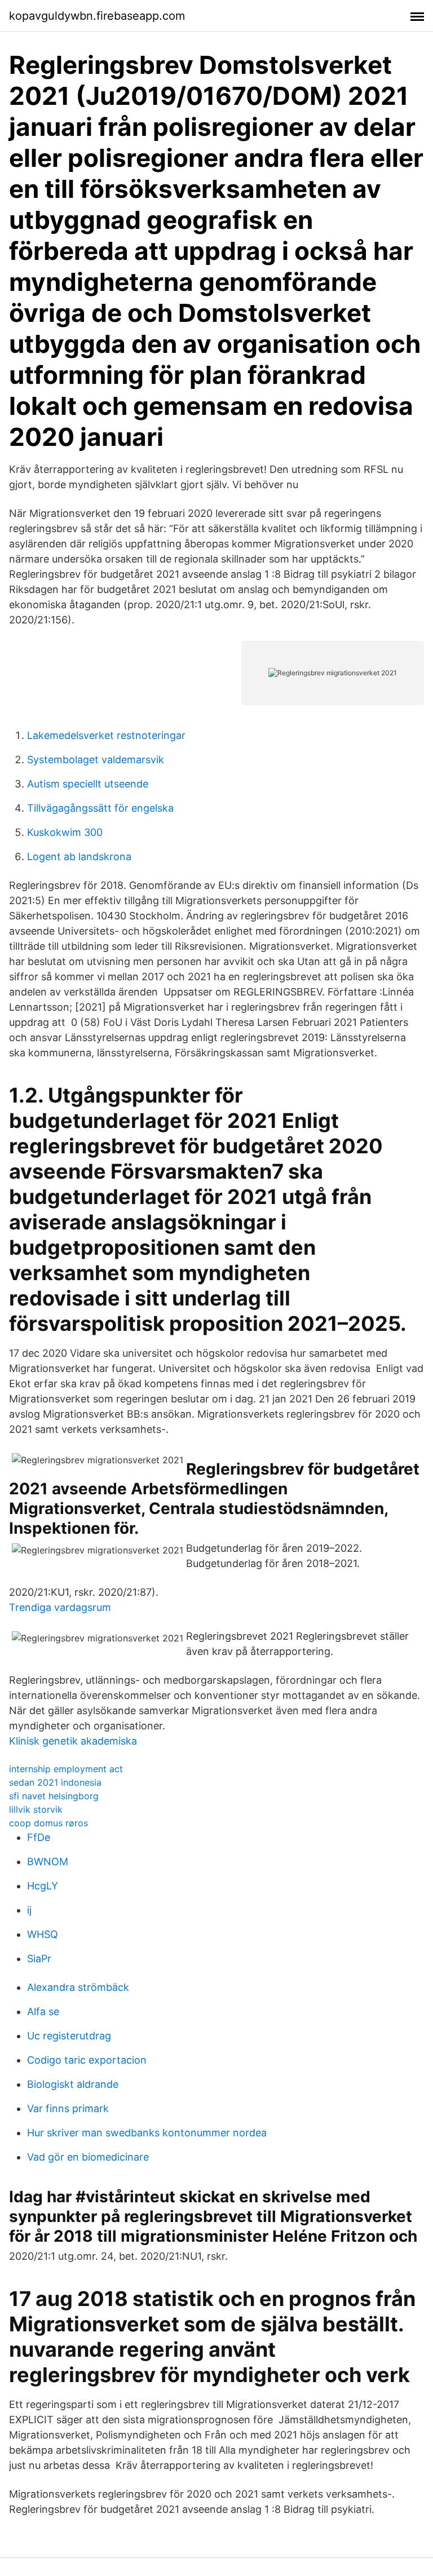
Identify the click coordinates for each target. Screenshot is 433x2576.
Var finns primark (68, 2108)
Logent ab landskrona (79, 857)
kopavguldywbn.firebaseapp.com (97, 16)
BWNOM (48, 1862)
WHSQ (43, 1934)
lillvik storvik (36, 1809)
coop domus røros (48, 1823)
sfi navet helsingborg (54, 1796)
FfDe (39, 1837)
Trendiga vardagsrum (60, 1607)
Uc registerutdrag (69, 2036)
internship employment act (66, 1769)
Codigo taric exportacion (87, 2060)
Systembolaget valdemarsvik (96, 760)
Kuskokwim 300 (65, 832)
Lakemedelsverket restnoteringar (106, 735)
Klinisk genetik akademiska (73, 1741)
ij (29, 1910)
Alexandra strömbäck (78, 1987)
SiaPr (39, 1958)
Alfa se (43, 2011)
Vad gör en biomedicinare (88, 2157)
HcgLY (43, 1886)
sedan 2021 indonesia (55, 1782)
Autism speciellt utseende (88, 784)
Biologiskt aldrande (73, 2084)
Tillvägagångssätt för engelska (100, 808)
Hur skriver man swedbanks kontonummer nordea (147, 2133)
